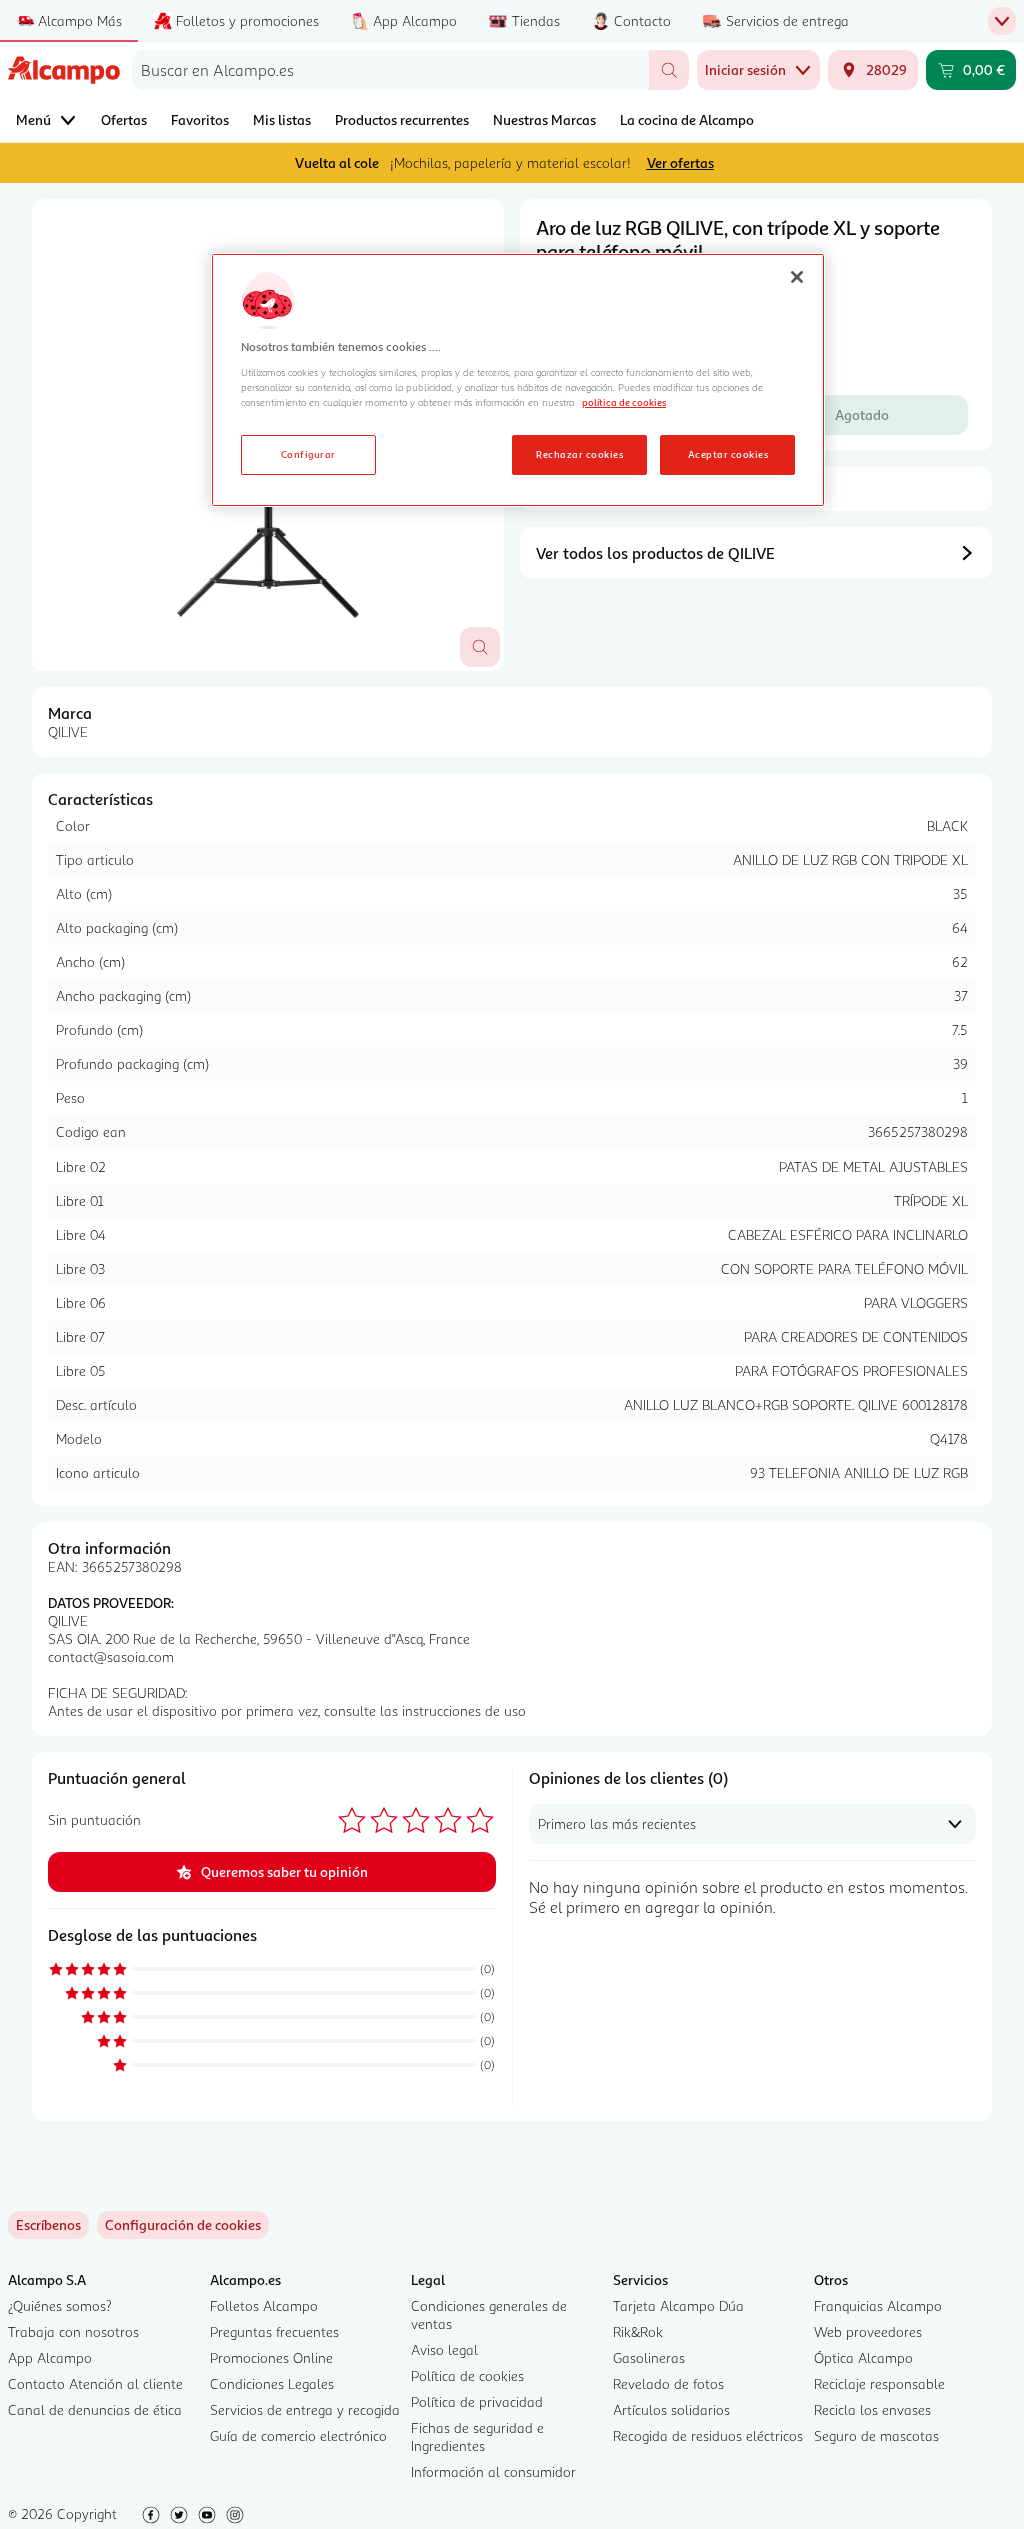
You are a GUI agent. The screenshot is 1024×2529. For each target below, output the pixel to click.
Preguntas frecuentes (274, 2331)
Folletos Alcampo (264, 2305)
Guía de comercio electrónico (298, 2435)
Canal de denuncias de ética (95, 2409)
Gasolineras (649, 2357)
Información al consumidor (493, 2471)
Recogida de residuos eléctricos (708, 2435)
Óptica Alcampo (863, 2357)
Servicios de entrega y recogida (305, 2409)
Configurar (308, 454)
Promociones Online (271, 2357)
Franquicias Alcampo (878, 2305)
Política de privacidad (477, 2401)
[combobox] (390, 70)
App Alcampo (50, 2357)
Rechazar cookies (579, 454)
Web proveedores (868, 2331)
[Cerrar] (797, 277)
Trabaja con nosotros (73, 2331)
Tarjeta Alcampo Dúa (678, 2305)
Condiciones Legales (272, 2383)
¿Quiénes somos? (60, 2305)
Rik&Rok (638, 2331)
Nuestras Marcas (544, 119)
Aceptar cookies (728, 454)
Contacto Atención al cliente (95, 2383)
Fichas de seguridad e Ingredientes (477, 2436)
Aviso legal (444, 2349)
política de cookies (624, 402)
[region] (518, 380)
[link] (183, 2225)
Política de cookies (467, 2375)
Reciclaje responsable (879, 2383)
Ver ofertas (680, 162)
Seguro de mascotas (876, 2435)
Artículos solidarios (671, 2409)
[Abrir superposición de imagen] (480, 647)
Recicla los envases (872, 2409)
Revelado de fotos (668, 2383)
